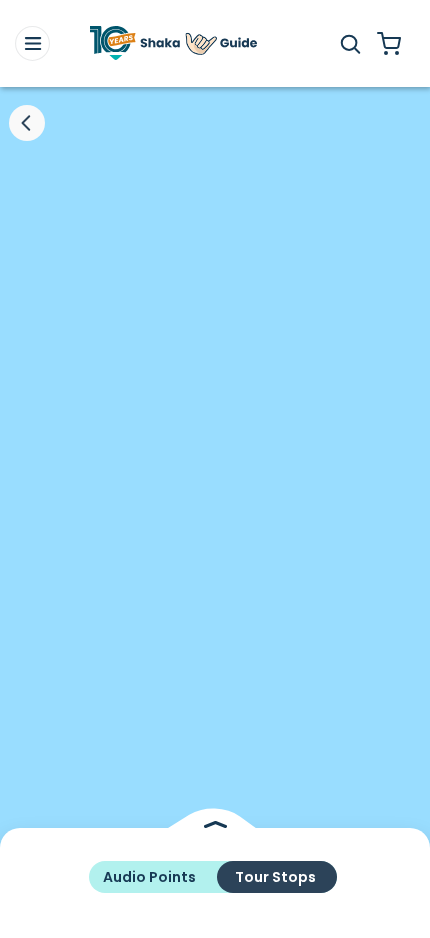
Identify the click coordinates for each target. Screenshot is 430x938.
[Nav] (32, 43)
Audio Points (149, 877)
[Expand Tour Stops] (215, 824)
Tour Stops (275, 877)
